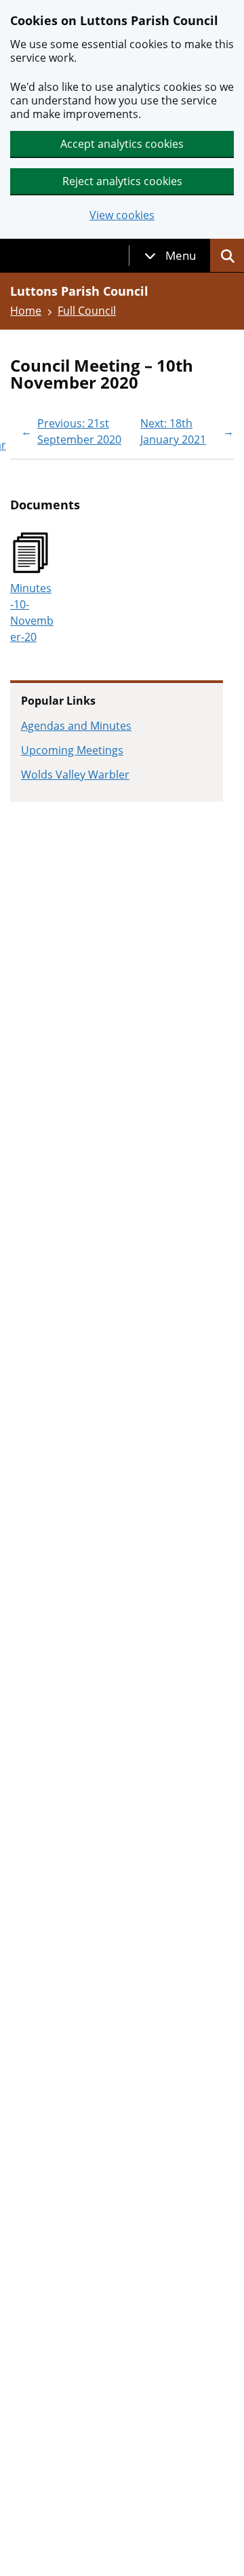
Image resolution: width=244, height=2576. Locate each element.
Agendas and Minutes (76, 726)
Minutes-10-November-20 (32, 612)
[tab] (170, 256)
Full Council (87, 311)
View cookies (122, 215)
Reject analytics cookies (122, 181)
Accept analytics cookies (122, 144)
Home (26, 311)
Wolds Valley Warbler (75, 775)
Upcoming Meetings (72, 750)
